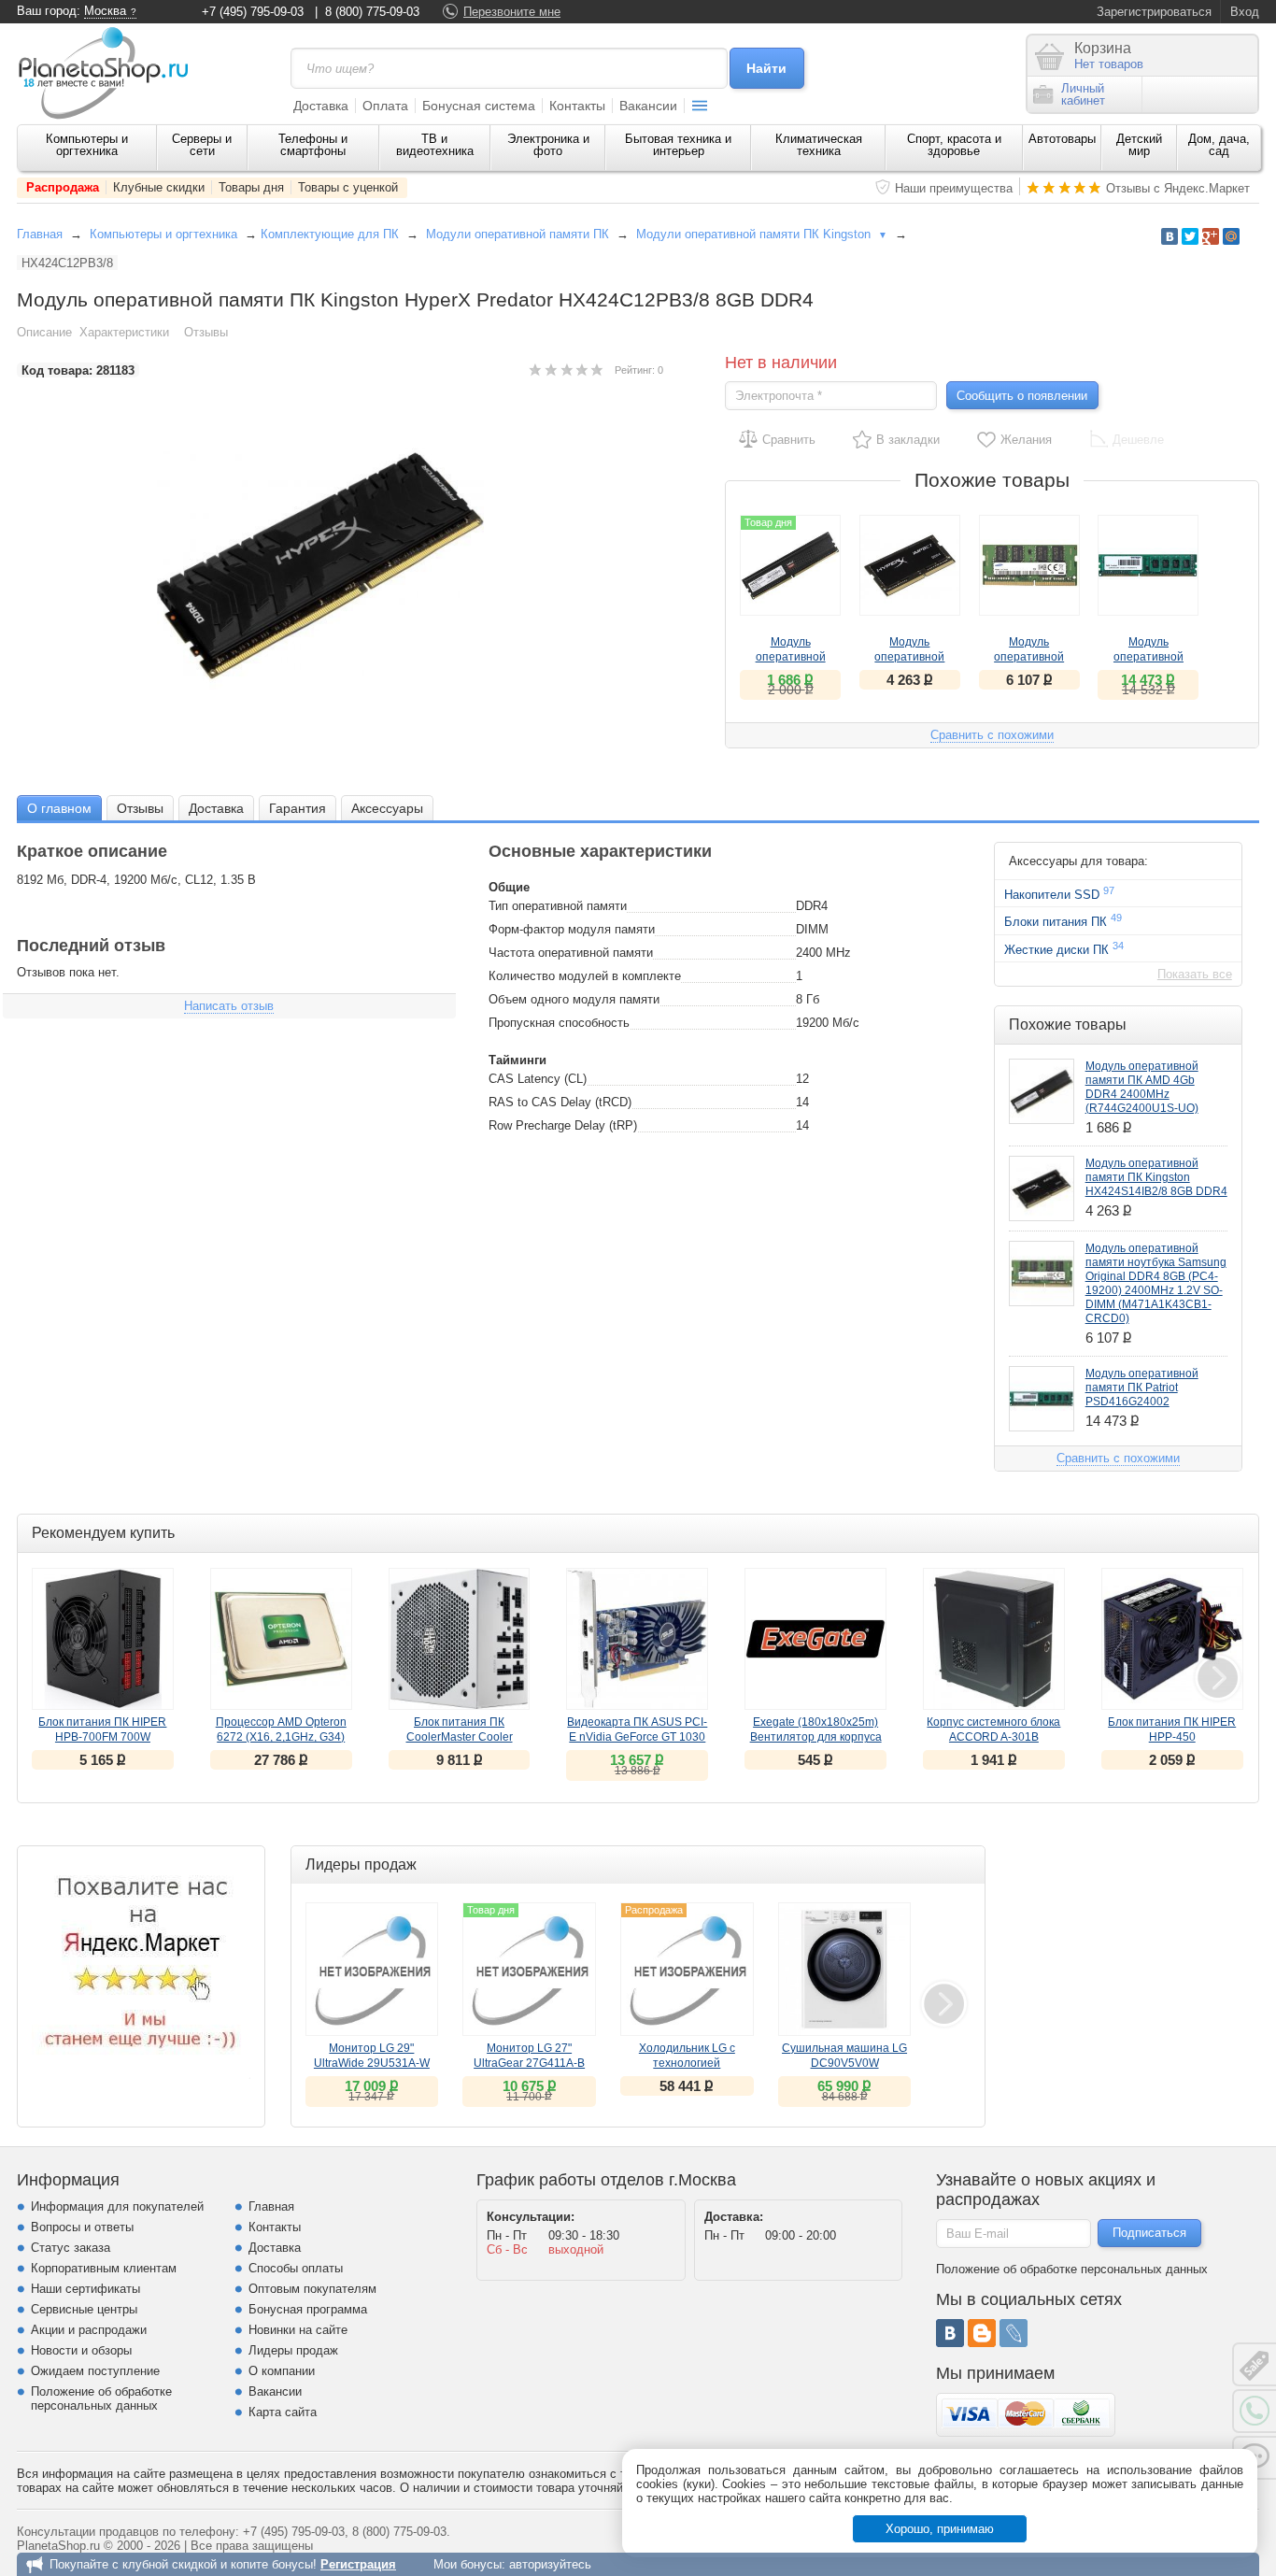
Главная (40, 234)
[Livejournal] (1014, 2333)
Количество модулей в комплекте (585, 976)
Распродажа (63, 187)
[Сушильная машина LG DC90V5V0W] (845, 1969)
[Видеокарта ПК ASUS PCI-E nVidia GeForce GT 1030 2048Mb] (637, 1639)
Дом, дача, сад (1219, 145)
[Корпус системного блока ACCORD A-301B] (994, 1639)
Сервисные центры (84, 2309)
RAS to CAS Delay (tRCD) (560, 1102)
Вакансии (648, 106)
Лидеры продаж (293, 2350)
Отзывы (206, 332)
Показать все (1195, 974)
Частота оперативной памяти (571, 953)
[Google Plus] (1211, 236)
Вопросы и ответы (82, 2227)
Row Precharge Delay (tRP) (563, 1125)
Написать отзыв (229, 1006)
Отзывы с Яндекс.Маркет (1178, 188)
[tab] (59, 808)
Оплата (385, 106)
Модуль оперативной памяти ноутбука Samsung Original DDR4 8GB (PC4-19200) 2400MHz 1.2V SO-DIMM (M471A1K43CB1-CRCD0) (1156, 1283)
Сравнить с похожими (992, 735)
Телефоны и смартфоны (313, 145)
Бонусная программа (308, 2309)
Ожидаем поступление (95, 2371)
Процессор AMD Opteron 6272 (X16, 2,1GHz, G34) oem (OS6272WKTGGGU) (281, 1737)
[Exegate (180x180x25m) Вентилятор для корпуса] (815, 1639)
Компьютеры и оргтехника (87, 145)
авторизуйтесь (550, 2564)
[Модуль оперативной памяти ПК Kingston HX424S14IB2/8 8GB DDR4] (910, 565)
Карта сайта (283, 2412)
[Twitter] (1190, 236)
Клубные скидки (159, 187)
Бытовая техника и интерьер (678, 145)
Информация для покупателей (117, 2206)
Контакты (577, 106)
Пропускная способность (559, 1023)
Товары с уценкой (348, 187)
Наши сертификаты (85, 2289)
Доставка (321, 106)
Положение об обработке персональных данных (101, 2398)
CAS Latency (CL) (538, 1079)
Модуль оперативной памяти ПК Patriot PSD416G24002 (1142, 1388)
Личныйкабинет (1083, 94)
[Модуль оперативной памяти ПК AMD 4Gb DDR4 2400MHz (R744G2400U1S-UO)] (1042, 1091)
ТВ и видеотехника (435, 145)
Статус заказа (71, 2248)
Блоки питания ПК (1063, 920)
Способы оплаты (296, 2268)
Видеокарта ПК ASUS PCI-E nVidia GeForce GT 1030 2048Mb (637, 1737)
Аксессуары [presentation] (387, 808)
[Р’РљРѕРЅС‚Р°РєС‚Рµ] (1170, 236)
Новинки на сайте (298, 2330)
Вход (1245, 12)
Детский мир (1139, 145)
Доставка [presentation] (216, 808)
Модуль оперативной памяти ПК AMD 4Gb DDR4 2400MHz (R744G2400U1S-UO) (1142, 1087)
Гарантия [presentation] (298, 808)
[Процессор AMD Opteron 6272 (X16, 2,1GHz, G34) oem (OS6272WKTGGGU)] (281, 1639)
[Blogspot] (982, 2333)
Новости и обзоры (81, 2350)
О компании (282, 2371)
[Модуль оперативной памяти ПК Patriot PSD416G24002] (1148, 565)
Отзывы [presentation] (140, 808)
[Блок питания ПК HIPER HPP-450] (1172, 1639)
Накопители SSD (1059, 893)
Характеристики (124, 332)
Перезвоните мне (512, 12)
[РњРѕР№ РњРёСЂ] (1231, 236)
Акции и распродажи (89, 2330)
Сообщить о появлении (1022, 396)
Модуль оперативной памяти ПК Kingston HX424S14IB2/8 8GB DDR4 (1156, 1177)
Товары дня (251, 187)
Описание (44, 332)
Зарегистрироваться (1154, 12)
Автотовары (1062, 139)
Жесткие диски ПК (1064, 948)
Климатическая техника (819, 145)
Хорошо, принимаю (940, 2529)
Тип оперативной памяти (558, 906)
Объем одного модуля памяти (574, 999)
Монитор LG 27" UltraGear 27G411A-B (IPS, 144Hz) (529, 2063)
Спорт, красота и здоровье (954, 145)
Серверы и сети (202, 145)
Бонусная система (479, 106)
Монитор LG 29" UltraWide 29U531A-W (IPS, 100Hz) (372, 2063)
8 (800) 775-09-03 (372, 12)
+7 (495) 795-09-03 (253, 12)
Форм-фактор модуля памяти (572, 929)
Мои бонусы (468, 2564)
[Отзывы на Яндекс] (141, 1970)
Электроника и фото (548, 145)
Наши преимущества (954, 188)
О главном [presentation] (59, 808)
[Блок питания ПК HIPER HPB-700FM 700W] (103, 1639)
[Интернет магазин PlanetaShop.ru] (110, 73)
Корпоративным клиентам (104, 2268)
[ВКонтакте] (950, 2333)
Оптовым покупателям (312, 2289)
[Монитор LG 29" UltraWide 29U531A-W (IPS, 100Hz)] (372, 1969)
